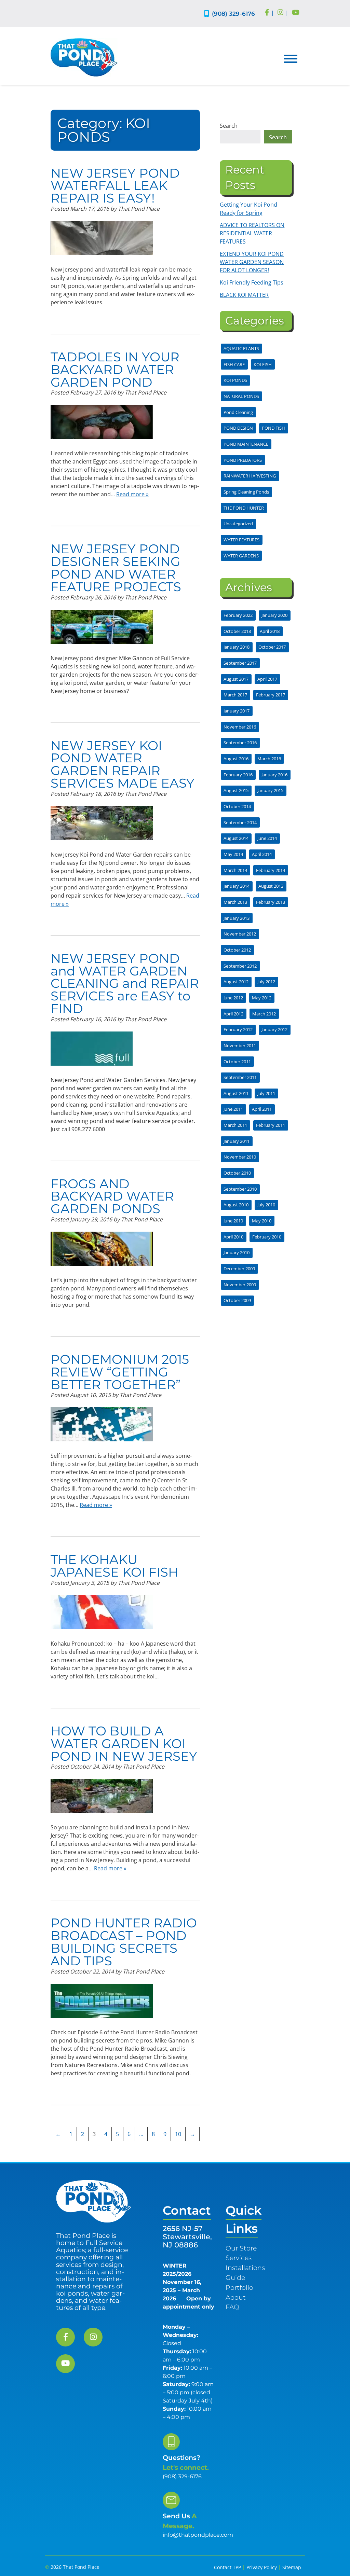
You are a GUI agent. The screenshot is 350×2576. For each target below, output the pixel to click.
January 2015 (270, 790)
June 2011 (233, 1109)
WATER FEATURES (241, 540)
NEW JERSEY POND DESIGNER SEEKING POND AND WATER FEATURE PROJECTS (116, 567)
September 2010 (240, 1189)
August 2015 (236, 790)
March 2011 (235, 1125)
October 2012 (237, 950)
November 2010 (240, 1157)
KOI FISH (263, 364)
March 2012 (264, 1014)
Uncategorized (238, 524)
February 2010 (267, 1237)
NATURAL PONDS (241, 396)
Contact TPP (227, 2567)
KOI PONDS (235, 380)
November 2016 (240, 727)
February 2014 (271, 870)
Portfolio (239, 2287)
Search (229, 126)
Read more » (132, 494)
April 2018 (270, 631)
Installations (245, 2268)
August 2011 (236, 1093)
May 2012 (262, 998)
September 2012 (240, 966)
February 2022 (238, 615)
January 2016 (274, 775)
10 (178, 2134)
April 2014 (262, 854)
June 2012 (233, 998)
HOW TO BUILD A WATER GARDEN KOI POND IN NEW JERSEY (124, 1743)
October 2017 (272, 647)
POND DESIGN (238, 428)
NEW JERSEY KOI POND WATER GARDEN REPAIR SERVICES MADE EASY (123, 764)
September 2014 (240, 822)
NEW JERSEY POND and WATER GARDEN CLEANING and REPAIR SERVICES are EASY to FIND (125, 983)
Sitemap (292, 2567)
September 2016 (240, 743)
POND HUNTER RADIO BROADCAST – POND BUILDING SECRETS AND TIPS (124, 1942)
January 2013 (237, 918)
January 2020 (274, 615)
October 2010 (237, 1173)
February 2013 (271, 902)
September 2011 (240, 1077)
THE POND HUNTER (244, 508)
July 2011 (266, 1093)
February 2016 (238, 775)
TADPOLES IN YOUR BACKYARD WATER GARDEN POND (115, 369)
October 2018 (237, 631)
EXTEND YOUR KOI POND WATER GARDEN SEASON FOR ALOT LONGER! (252, 262)
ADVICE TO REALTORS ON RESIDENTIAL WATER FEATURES (252, 233)
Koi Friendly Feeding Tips (252, 282)
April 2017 (267, 679)
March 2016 (269, 759)
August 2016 (236, 759)
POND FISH (273, 428)
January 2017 (237, 711)
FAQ (232, 2307)
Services (239, 2258)
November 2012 (240, 934)
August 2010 (236, 1205)
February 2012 (238, 1029)
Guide (235, 2277)
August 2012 (236, 982)
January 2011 (237, 1141)
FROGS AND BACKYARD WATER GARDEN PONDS (112, 1196)
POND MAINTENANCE (246, 444)
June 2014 (267, 838)
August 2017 (236, 679)
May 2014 (233, 854)
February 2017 (271, 695)
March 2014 (235, 870)
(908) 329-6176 (233, 13)
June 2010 (233, 1221)
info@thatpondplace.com (198, 2535)
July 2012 (266, 982)
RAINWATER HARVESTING (250, 476)
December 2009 (239, 1269)
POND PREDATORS (243, 460)
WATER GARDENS (241, 556)
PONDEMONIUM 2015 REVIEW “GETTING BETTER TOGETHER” (120, 1372)
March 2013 (235, 902)
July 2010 (266, 1205)
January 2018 (237, 647)
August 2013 (271, 886)
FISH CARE (234, 364)
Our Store (241, 2248)
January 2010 (237, 1252)
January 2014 (237, 886)
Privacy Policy (262, 2567)
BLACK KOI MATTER (244, 295)
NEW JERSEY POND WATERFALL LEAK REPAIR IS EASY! (115, 186)
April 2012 (233, 1014)
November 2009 (240, 1285)
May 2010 (262, 1221)
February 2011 (271, 1125)
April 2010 (233, 1237)
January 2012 (274, 1029)
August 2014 (236, 838)
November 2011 (240, 1045)
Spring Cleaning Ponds (246, 492)
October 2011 (237, 1062)
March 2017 (235, 695)
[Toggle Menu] (291, 59)
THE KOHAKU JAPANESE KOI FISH (115, 1566)
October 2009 (237, 1300)
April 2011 (262, 1109)
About (236, 2297)
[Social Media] (267, 13)
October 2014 (237, 806)
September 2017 (240, 663)
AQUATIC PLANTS (241, 348)
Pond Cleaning (238, 412)
